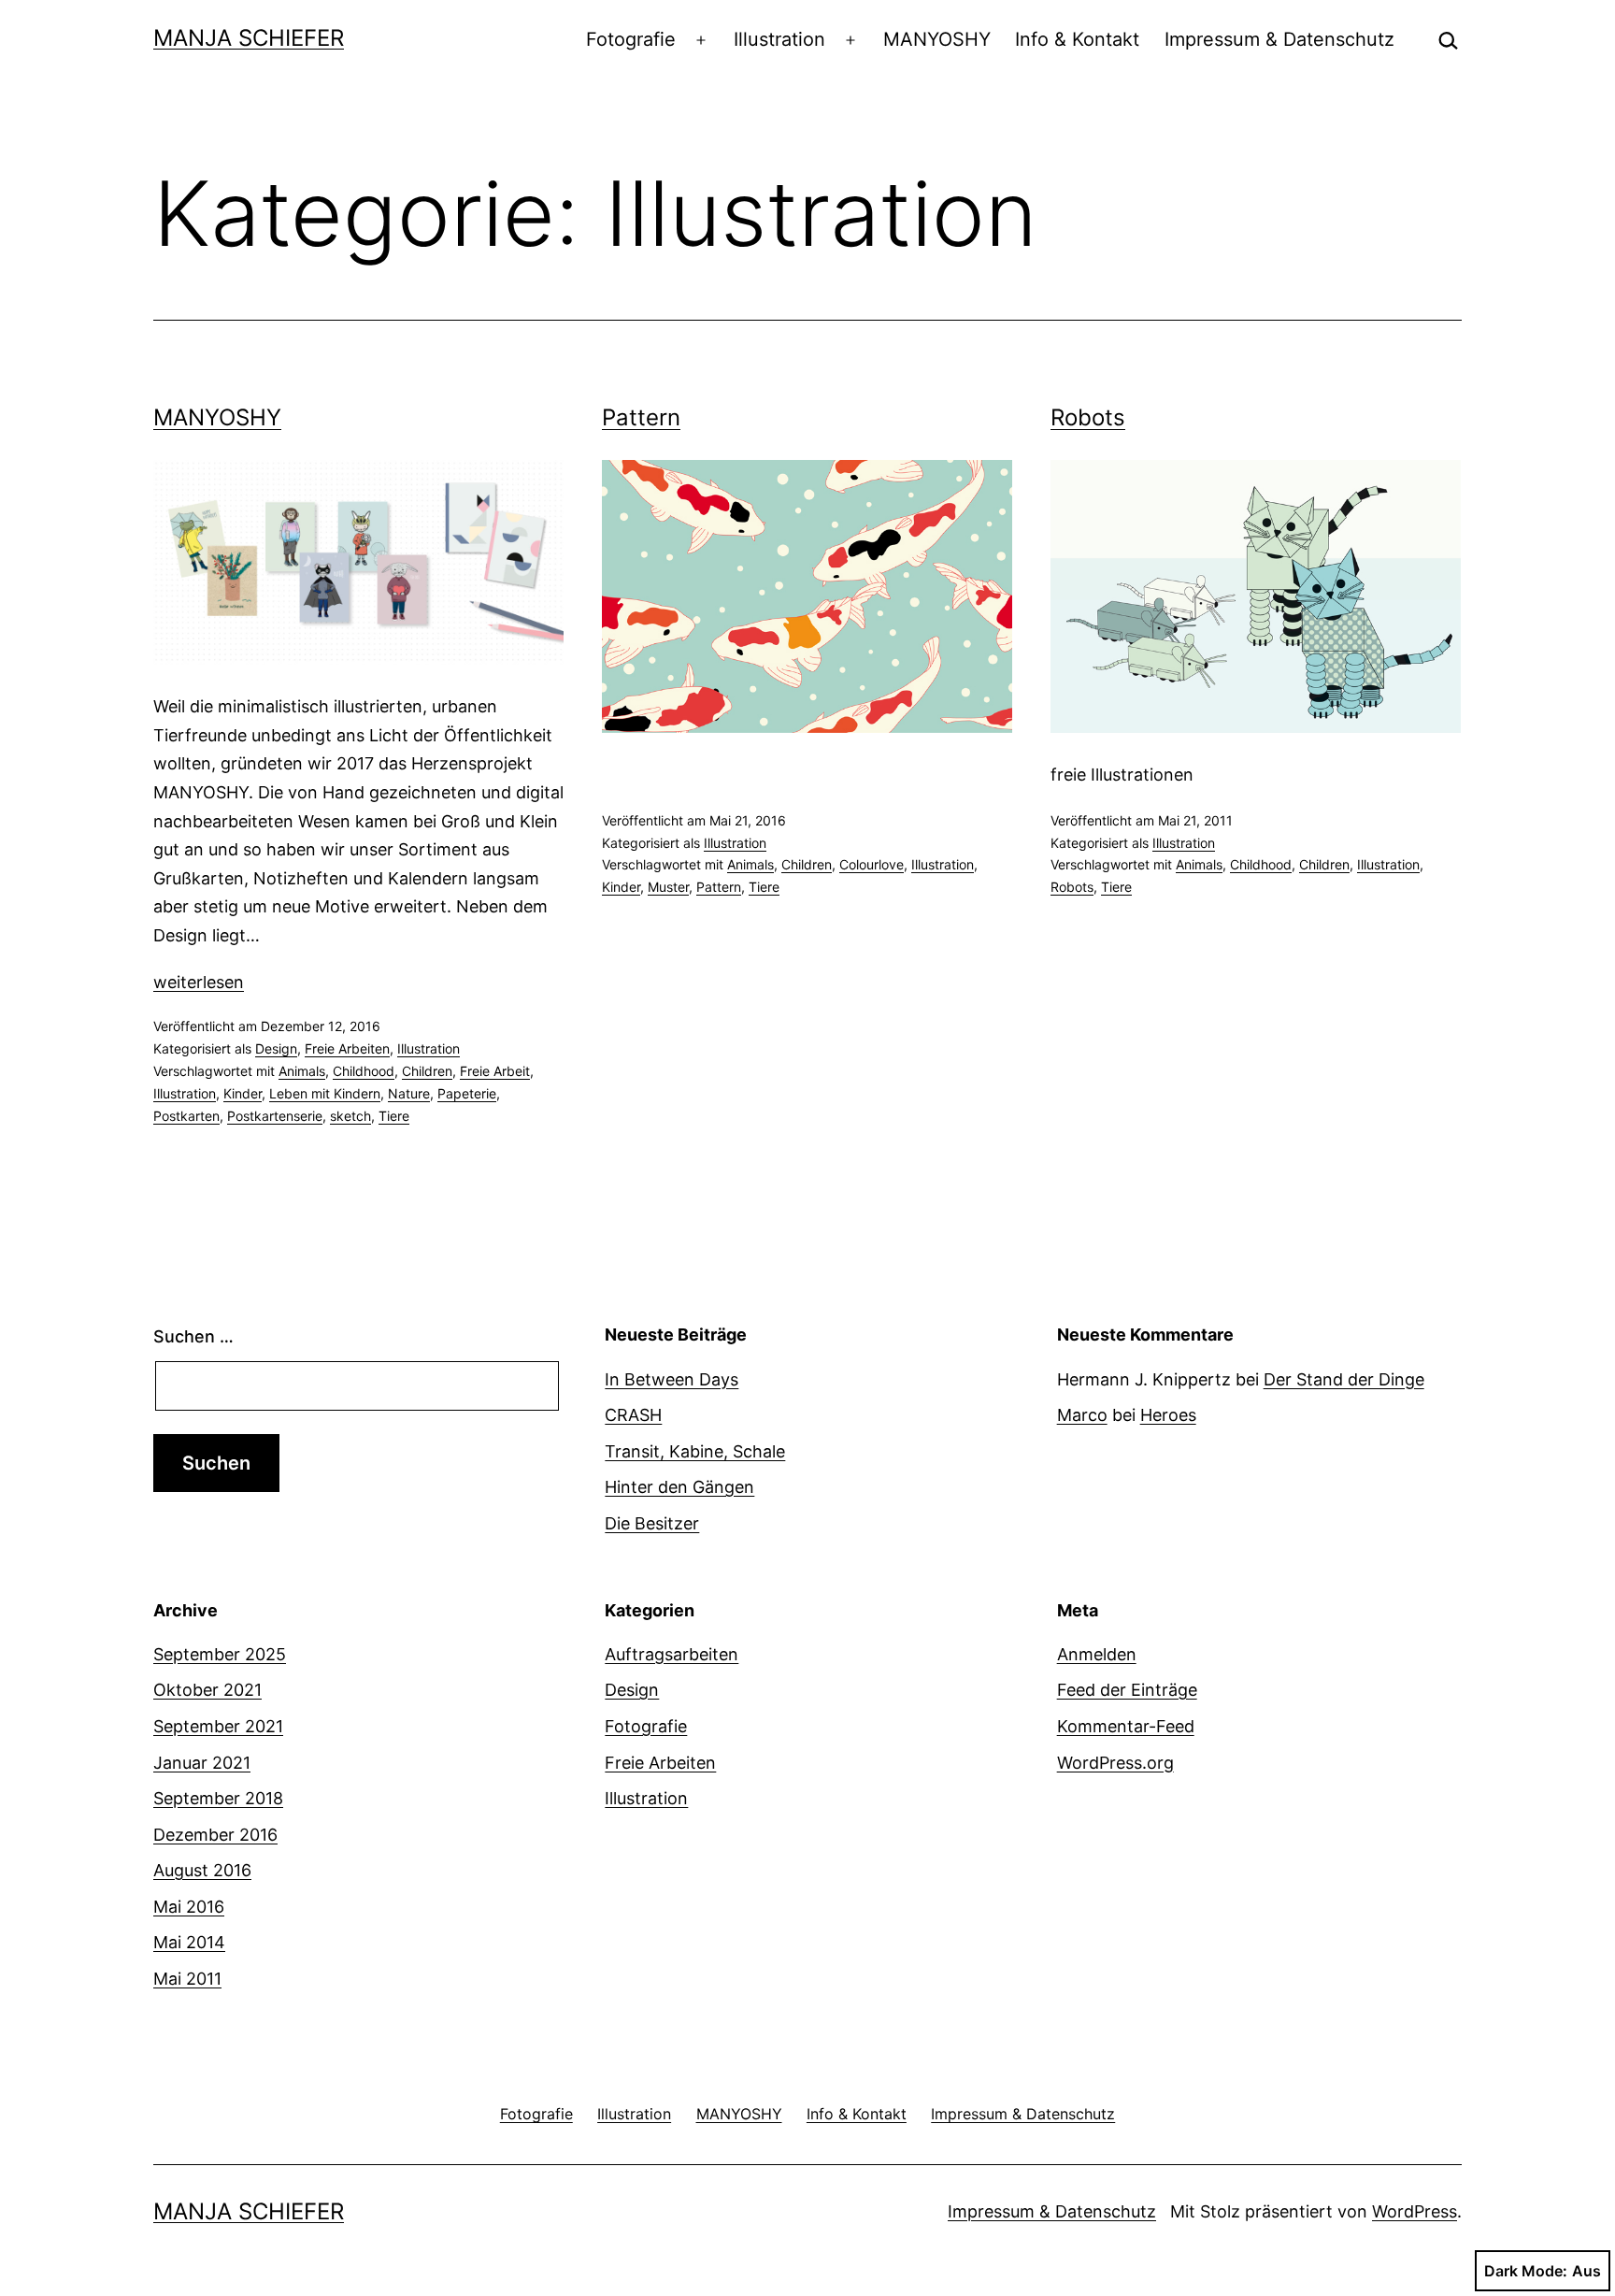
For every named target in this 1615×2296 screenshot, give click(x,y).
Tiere (394, 1116)
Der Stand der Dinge (1344, 1379)
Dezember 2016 (215, 1835)
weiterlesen (199, 982)
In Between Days (672, 1379)
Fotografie (631, 39)
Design (276, 1048)
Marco (1082, 1415)
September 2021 (218, 1726)
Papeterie (467, 1093)
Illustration (779, 39)
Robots (1088, 417)
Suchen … (193, 1336)
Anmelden (1097, 1654)
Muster (668, 887)
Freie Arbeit (495, 1071)
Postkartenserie (275, 1116)
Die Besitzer (652, 1523)
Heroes (1168, 1415)
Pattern (641, 417)
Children (427, 1071)
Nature (409, 1093)
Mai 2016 (189, 1907)
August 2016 (202, 1870)
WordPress (1415, 2211)
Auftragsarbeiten (672, 1654)
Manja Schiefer (249, 38)
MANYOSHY (937, 39)
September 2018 (218, 1798)
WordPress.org (1115, 1763)
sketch (350, 1116)
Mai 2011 (187, 1979)
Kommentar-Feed (1126, 1726)
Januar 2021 (202, 1763)
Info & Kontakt (1077, 39)
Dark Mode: (1526, 2271)
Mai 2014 (189, 1942)
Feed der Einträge (1127, 1690)
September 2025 (220, 1654)
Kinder (243, 1093)
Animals (302, 1071)
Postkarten (186, 1116)
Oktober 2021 (207, 1690)
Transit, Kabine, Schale (695, 1451)
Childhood (364, 1071)
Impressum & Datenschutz (1279, 39)
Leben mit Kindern (325, 1093)
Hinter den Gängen (679, 1487)
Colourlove (872, 864)
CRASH (633, 1415)
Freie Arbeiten (347, 1048)
